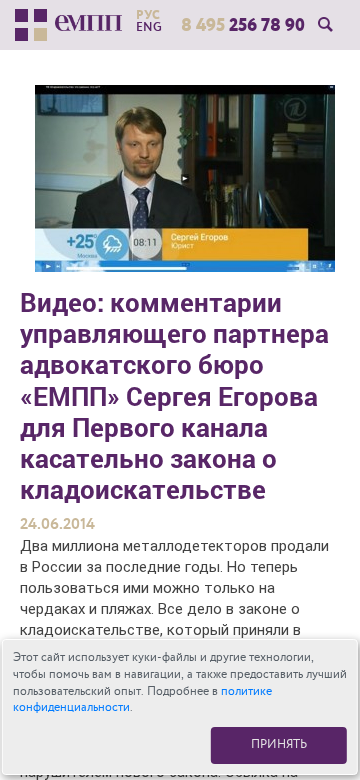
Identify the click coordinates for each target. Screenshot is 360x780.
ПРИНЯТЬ (279, 744)
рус (148, 15)
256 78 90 (243, 25)
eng (149, 27)
